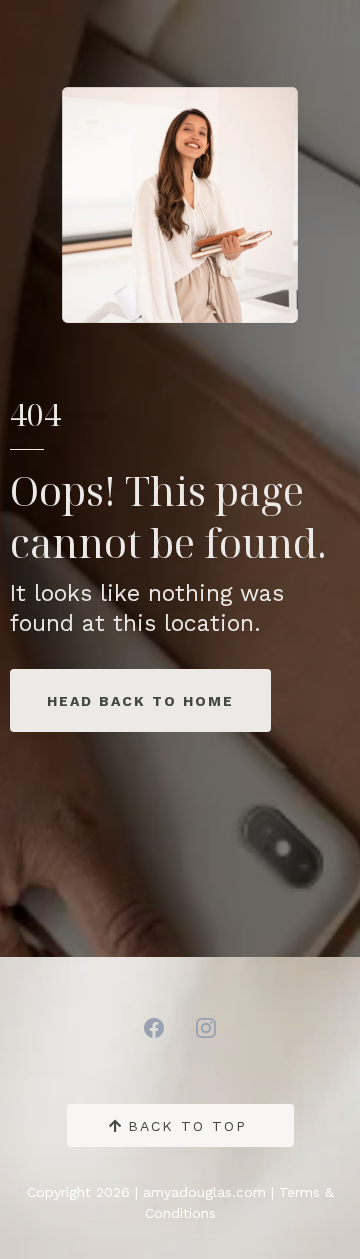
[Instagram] (206, 1028)
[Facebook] (154, 1028)
